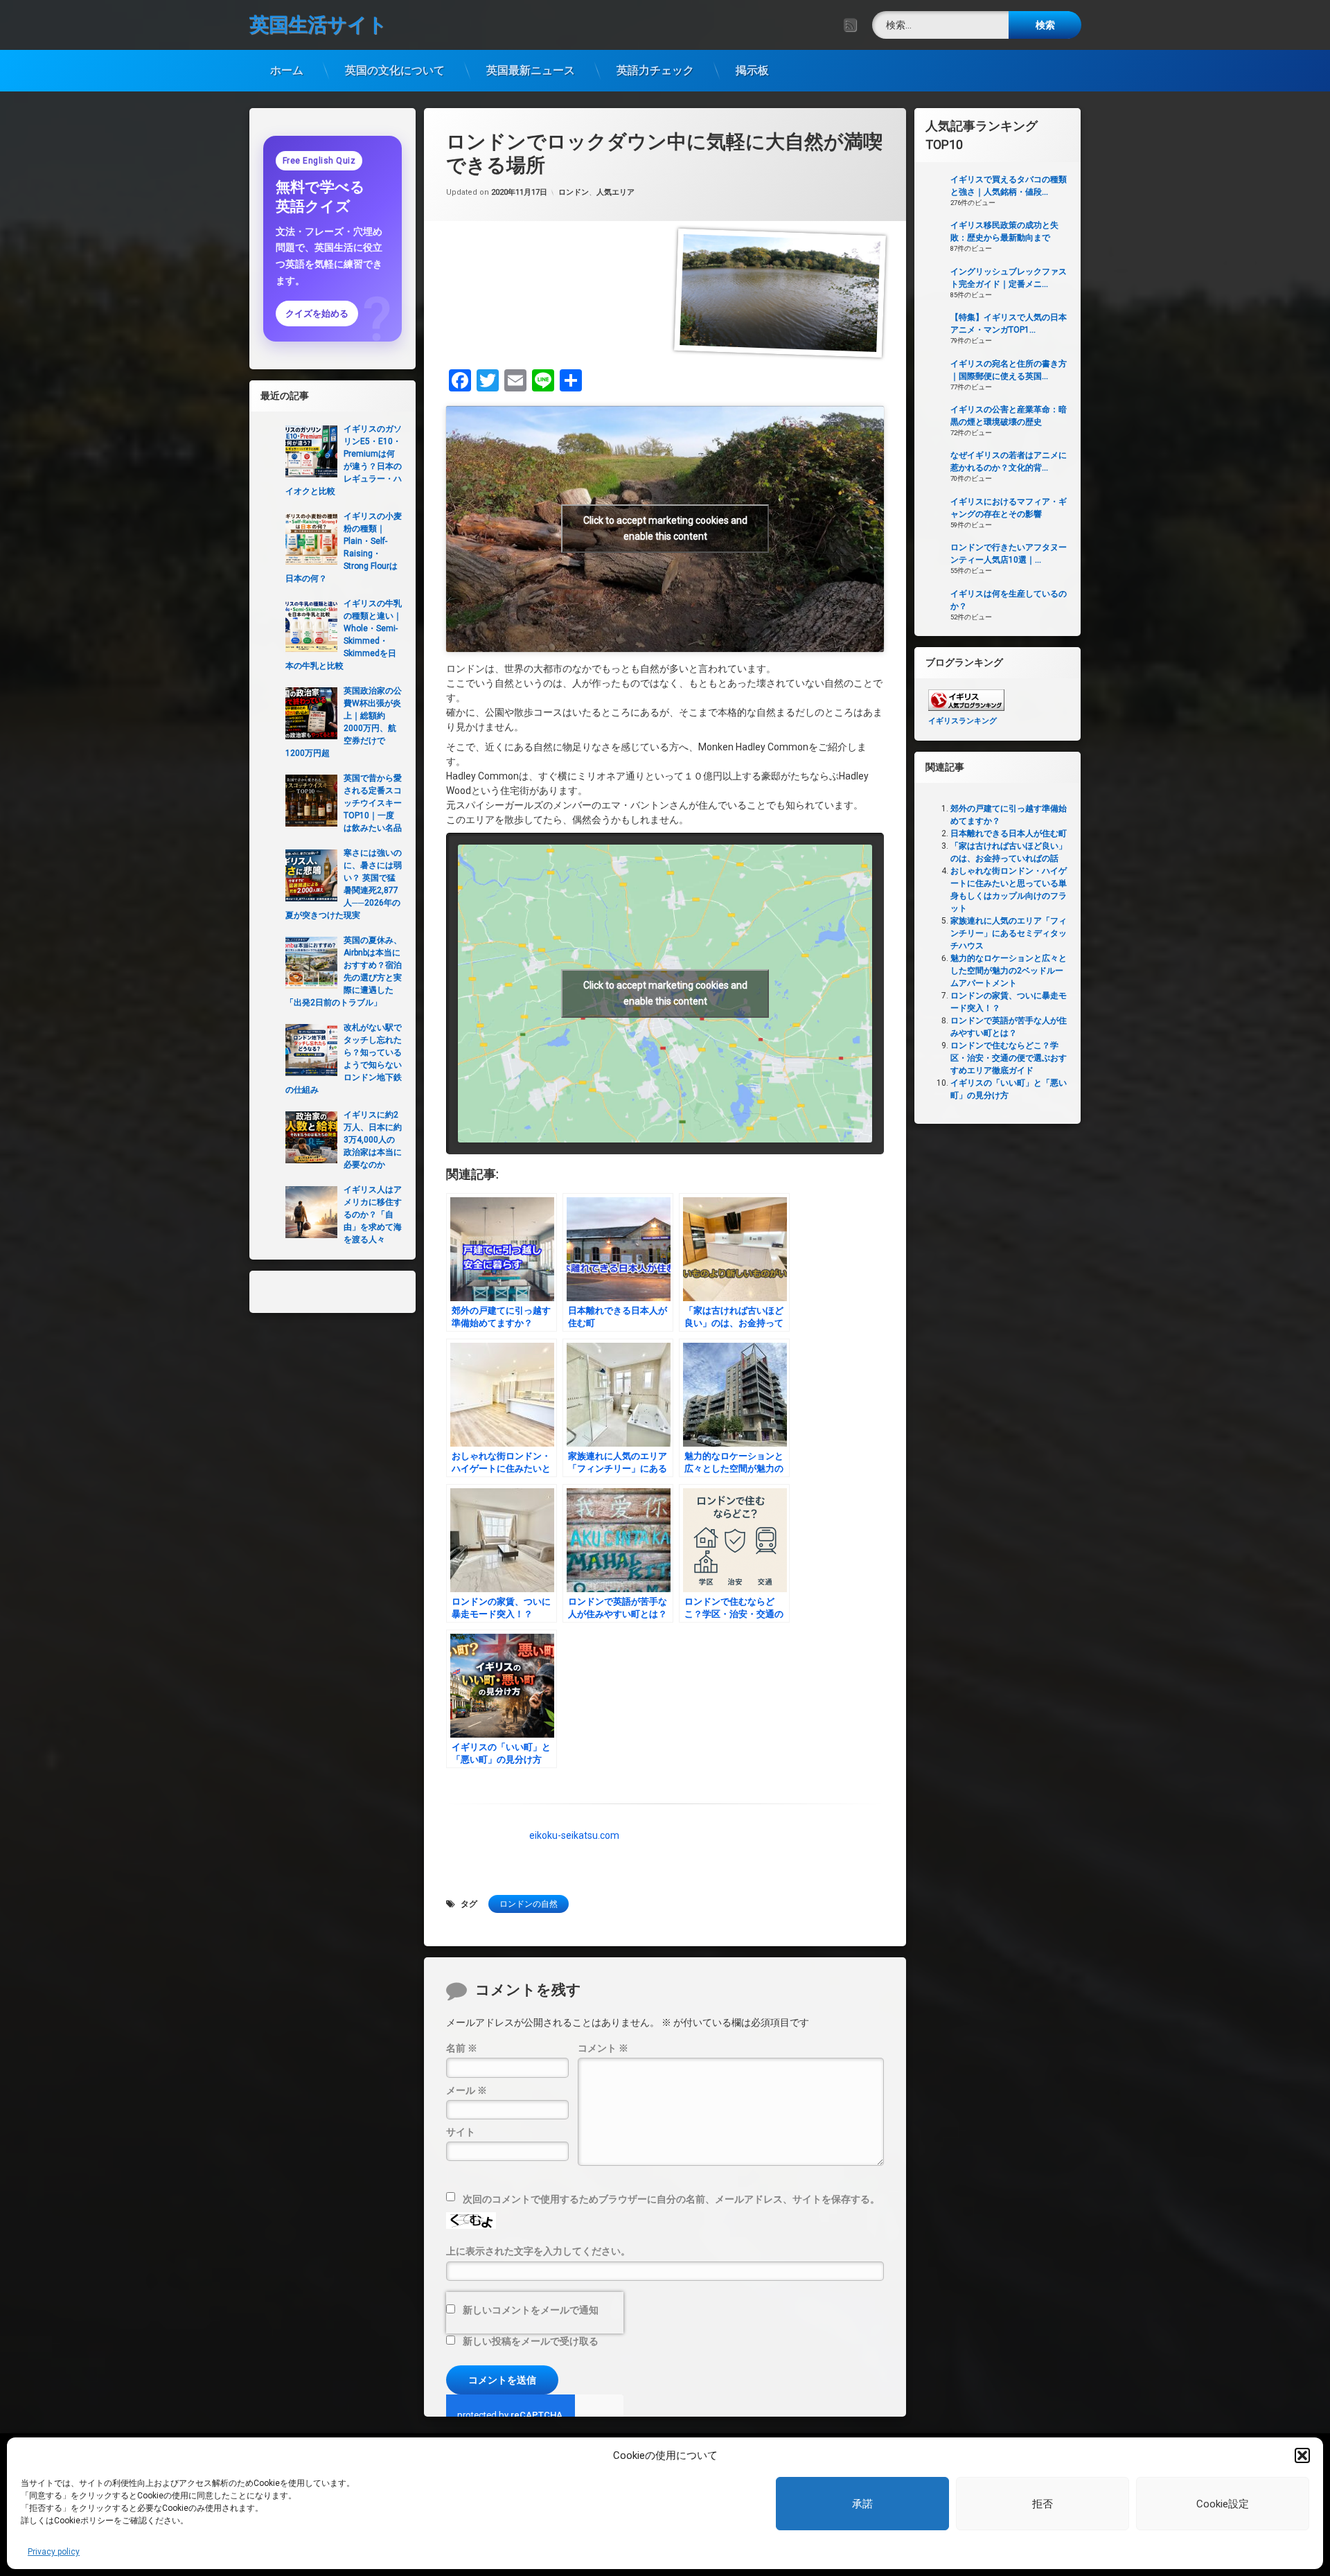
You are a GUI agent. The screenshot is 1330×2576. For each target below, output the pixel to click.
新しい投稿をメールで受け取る (531, 2341)
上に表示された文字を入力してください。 (538, 2251)
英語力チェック (655, 70)
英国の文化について (395, 70)
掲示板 (752, 70)
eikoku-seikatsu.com (574, 1835)
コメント (603, 2048)
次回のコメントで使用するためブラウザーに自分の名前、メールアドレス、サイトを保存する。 (671, 2199)
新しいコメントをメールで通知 (531, 2310)
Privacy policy (54, 2552)
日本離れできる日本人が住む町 (1009, 833)
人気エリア (615, 192)
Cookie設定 (1223, 2504)
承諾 (862, 2504)
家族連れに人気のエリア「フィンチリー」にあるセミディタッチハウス (1009, 933)
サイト (461, 2132)
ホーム (287, 70)
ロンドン (574, 192)
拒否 (1043, 2504)
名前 (462, 2048)
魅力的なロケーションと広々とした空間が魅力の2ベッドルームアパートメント (1009, 971)
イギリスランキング (963, 721)
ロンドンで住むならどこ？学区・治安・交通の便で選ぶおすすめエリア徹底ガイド (1009, 1058)
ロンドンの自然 (529, 1904)
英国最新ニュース (531, 70)
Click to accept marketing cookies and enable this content (665, 528)
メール (467, 2090)
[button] (1302, 2455)
